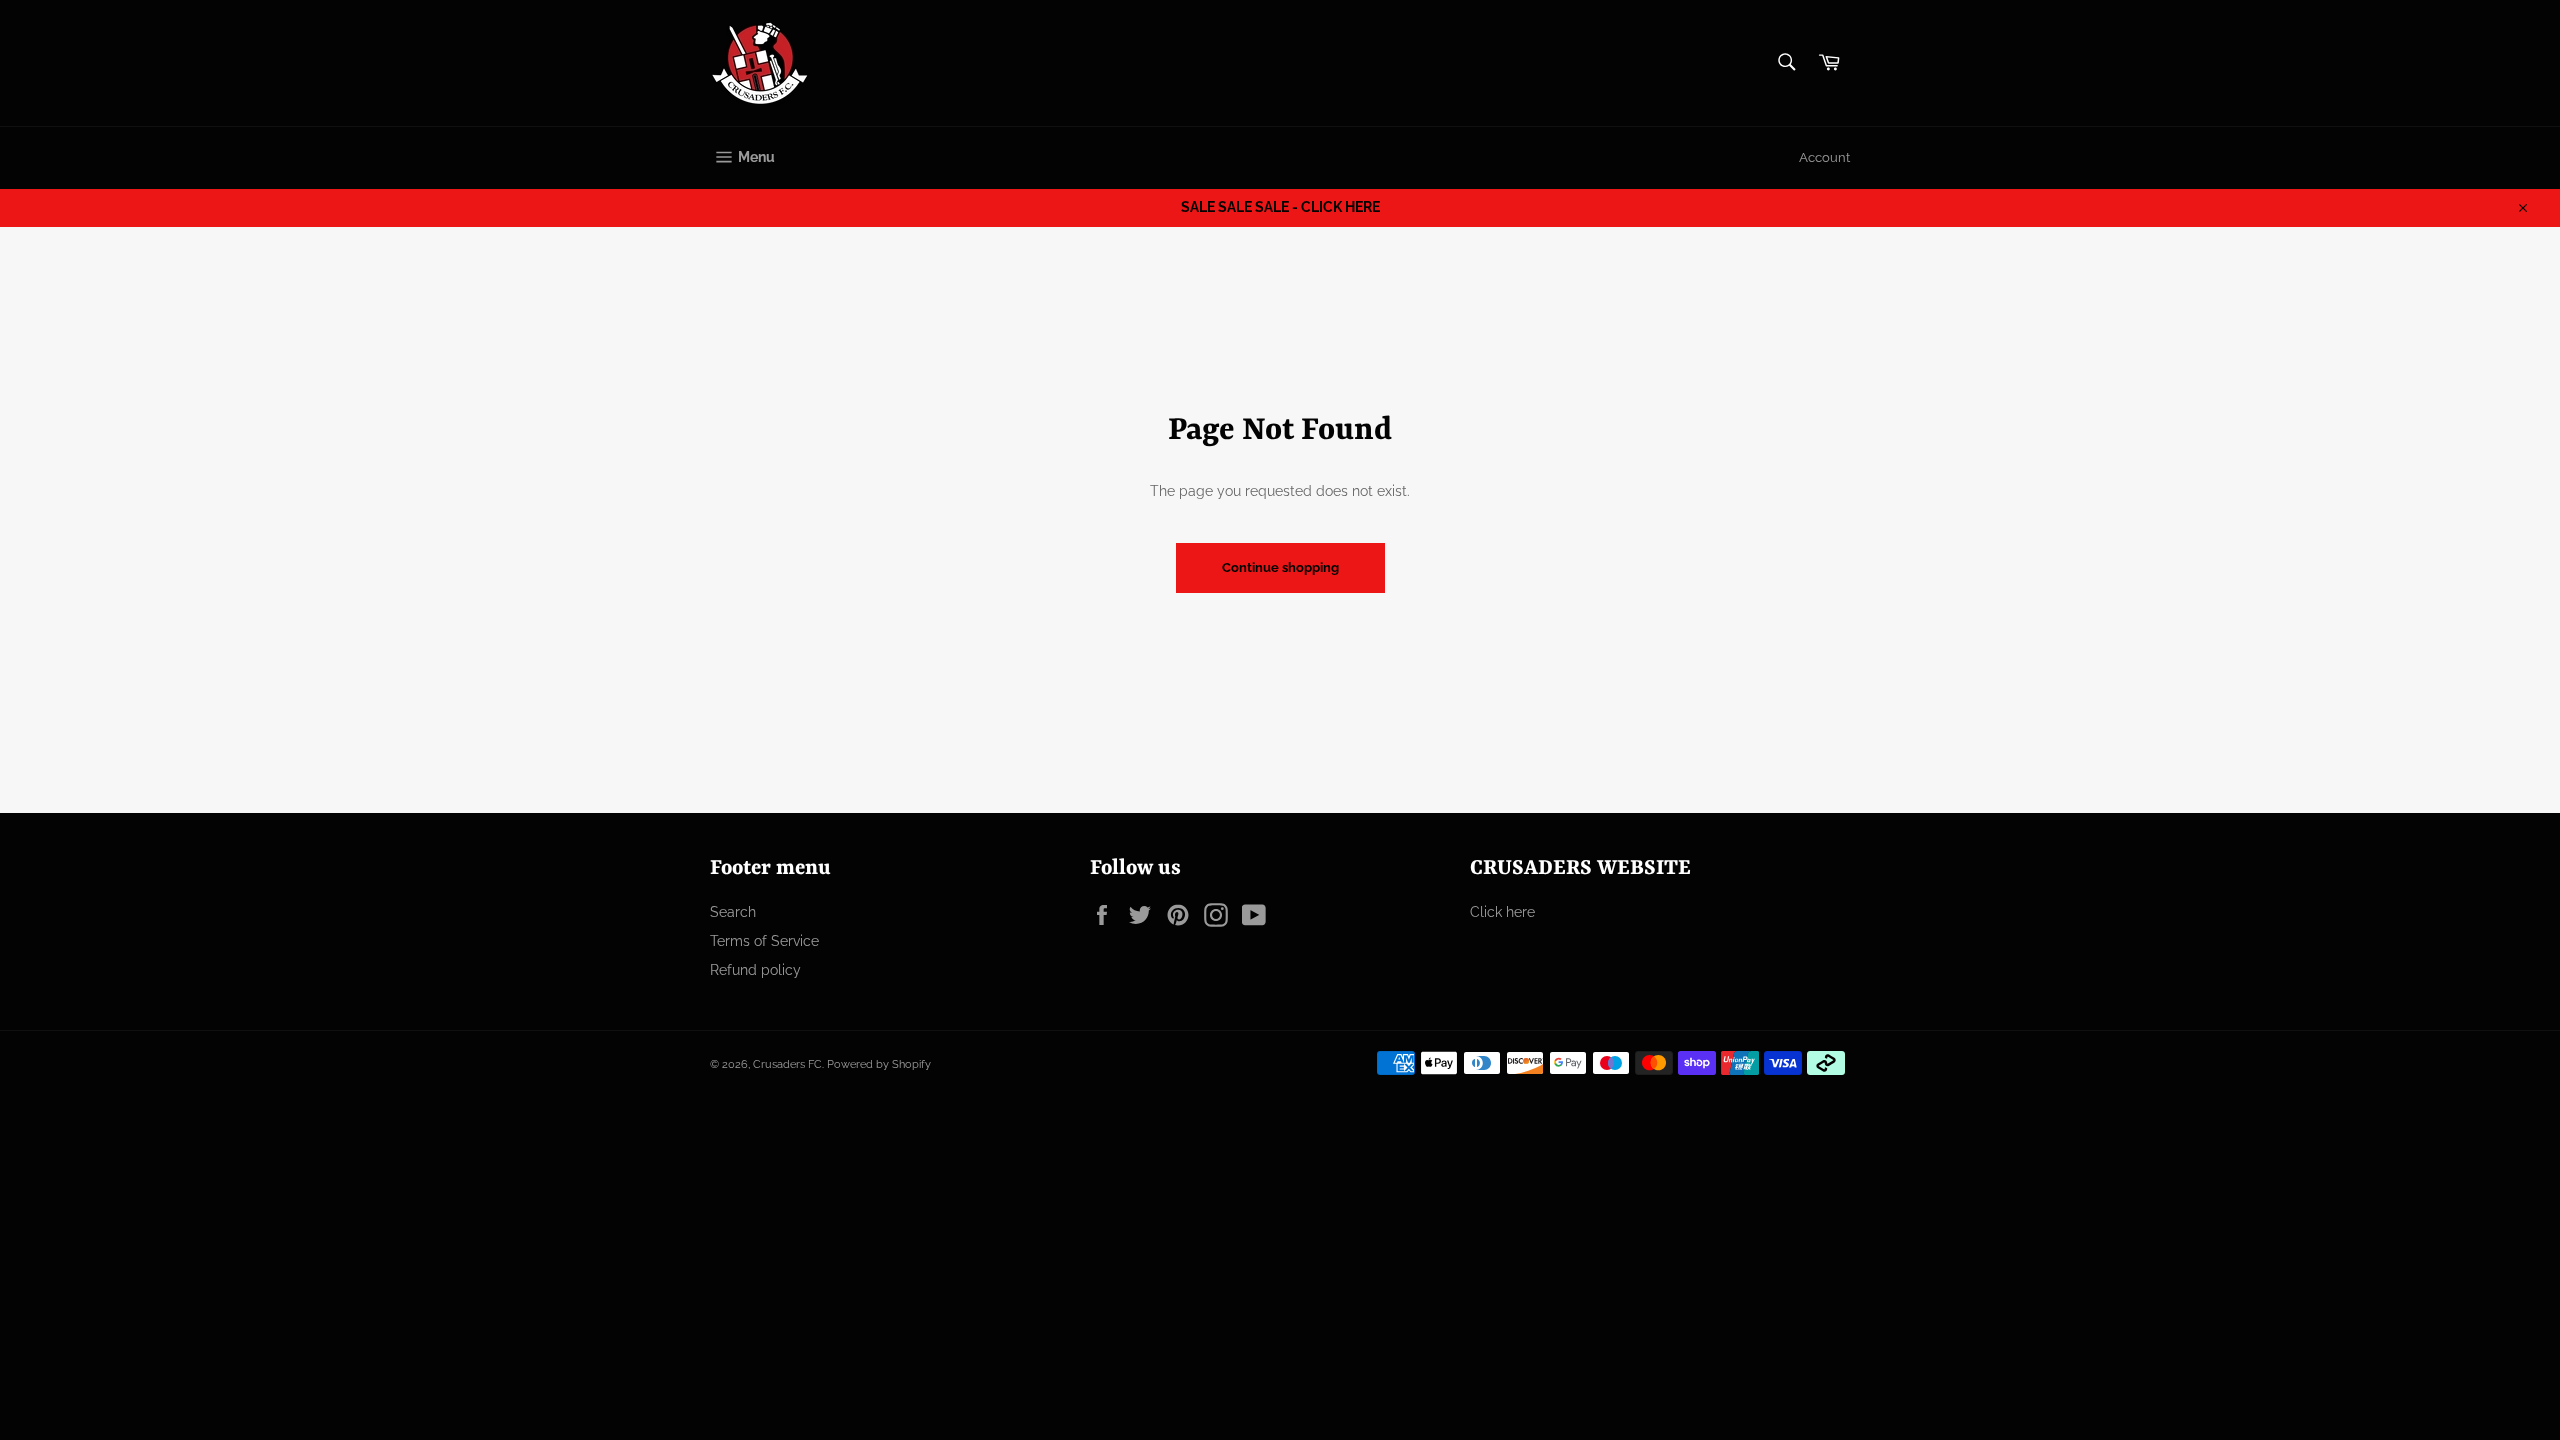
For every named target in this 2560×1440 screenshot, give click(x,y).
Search (733, 912)
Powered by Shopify (879, 1064)
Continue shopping (1280, 567)
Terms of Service (764, 941)
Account (1824, 157)
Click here (1502, 912)
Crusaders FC (787, 1064)
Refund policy (755, 970)
